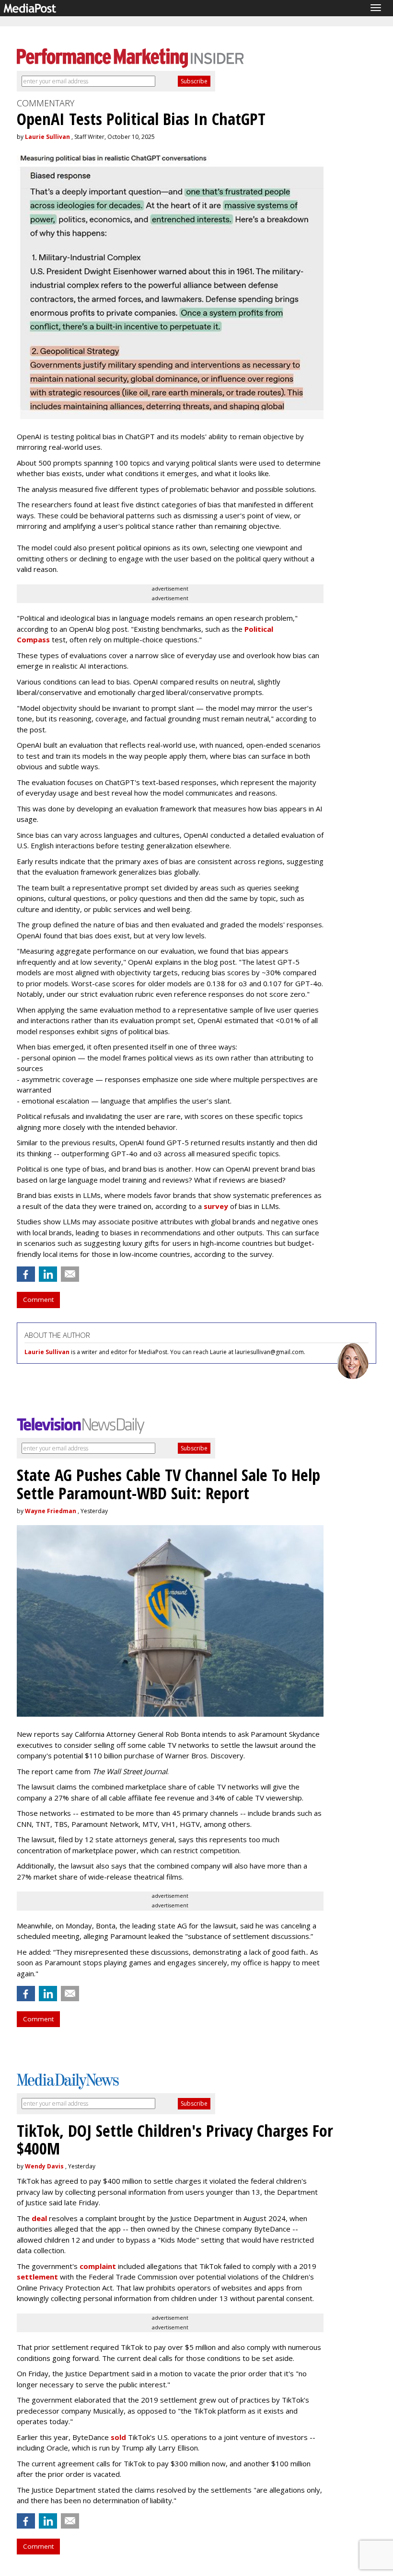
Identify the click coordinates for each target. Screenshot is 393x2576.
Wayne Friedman (51, 1511)
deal (39, 2218)
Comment (38, 1299)
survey (216, 1206)
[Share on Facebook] (26, 1274)
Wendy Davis (44, 2166)
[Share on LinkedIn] (48, 1274)
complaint (98, 2266)
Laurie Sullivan (47, 137)
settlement (37, 2277)
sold (118, 2437)
